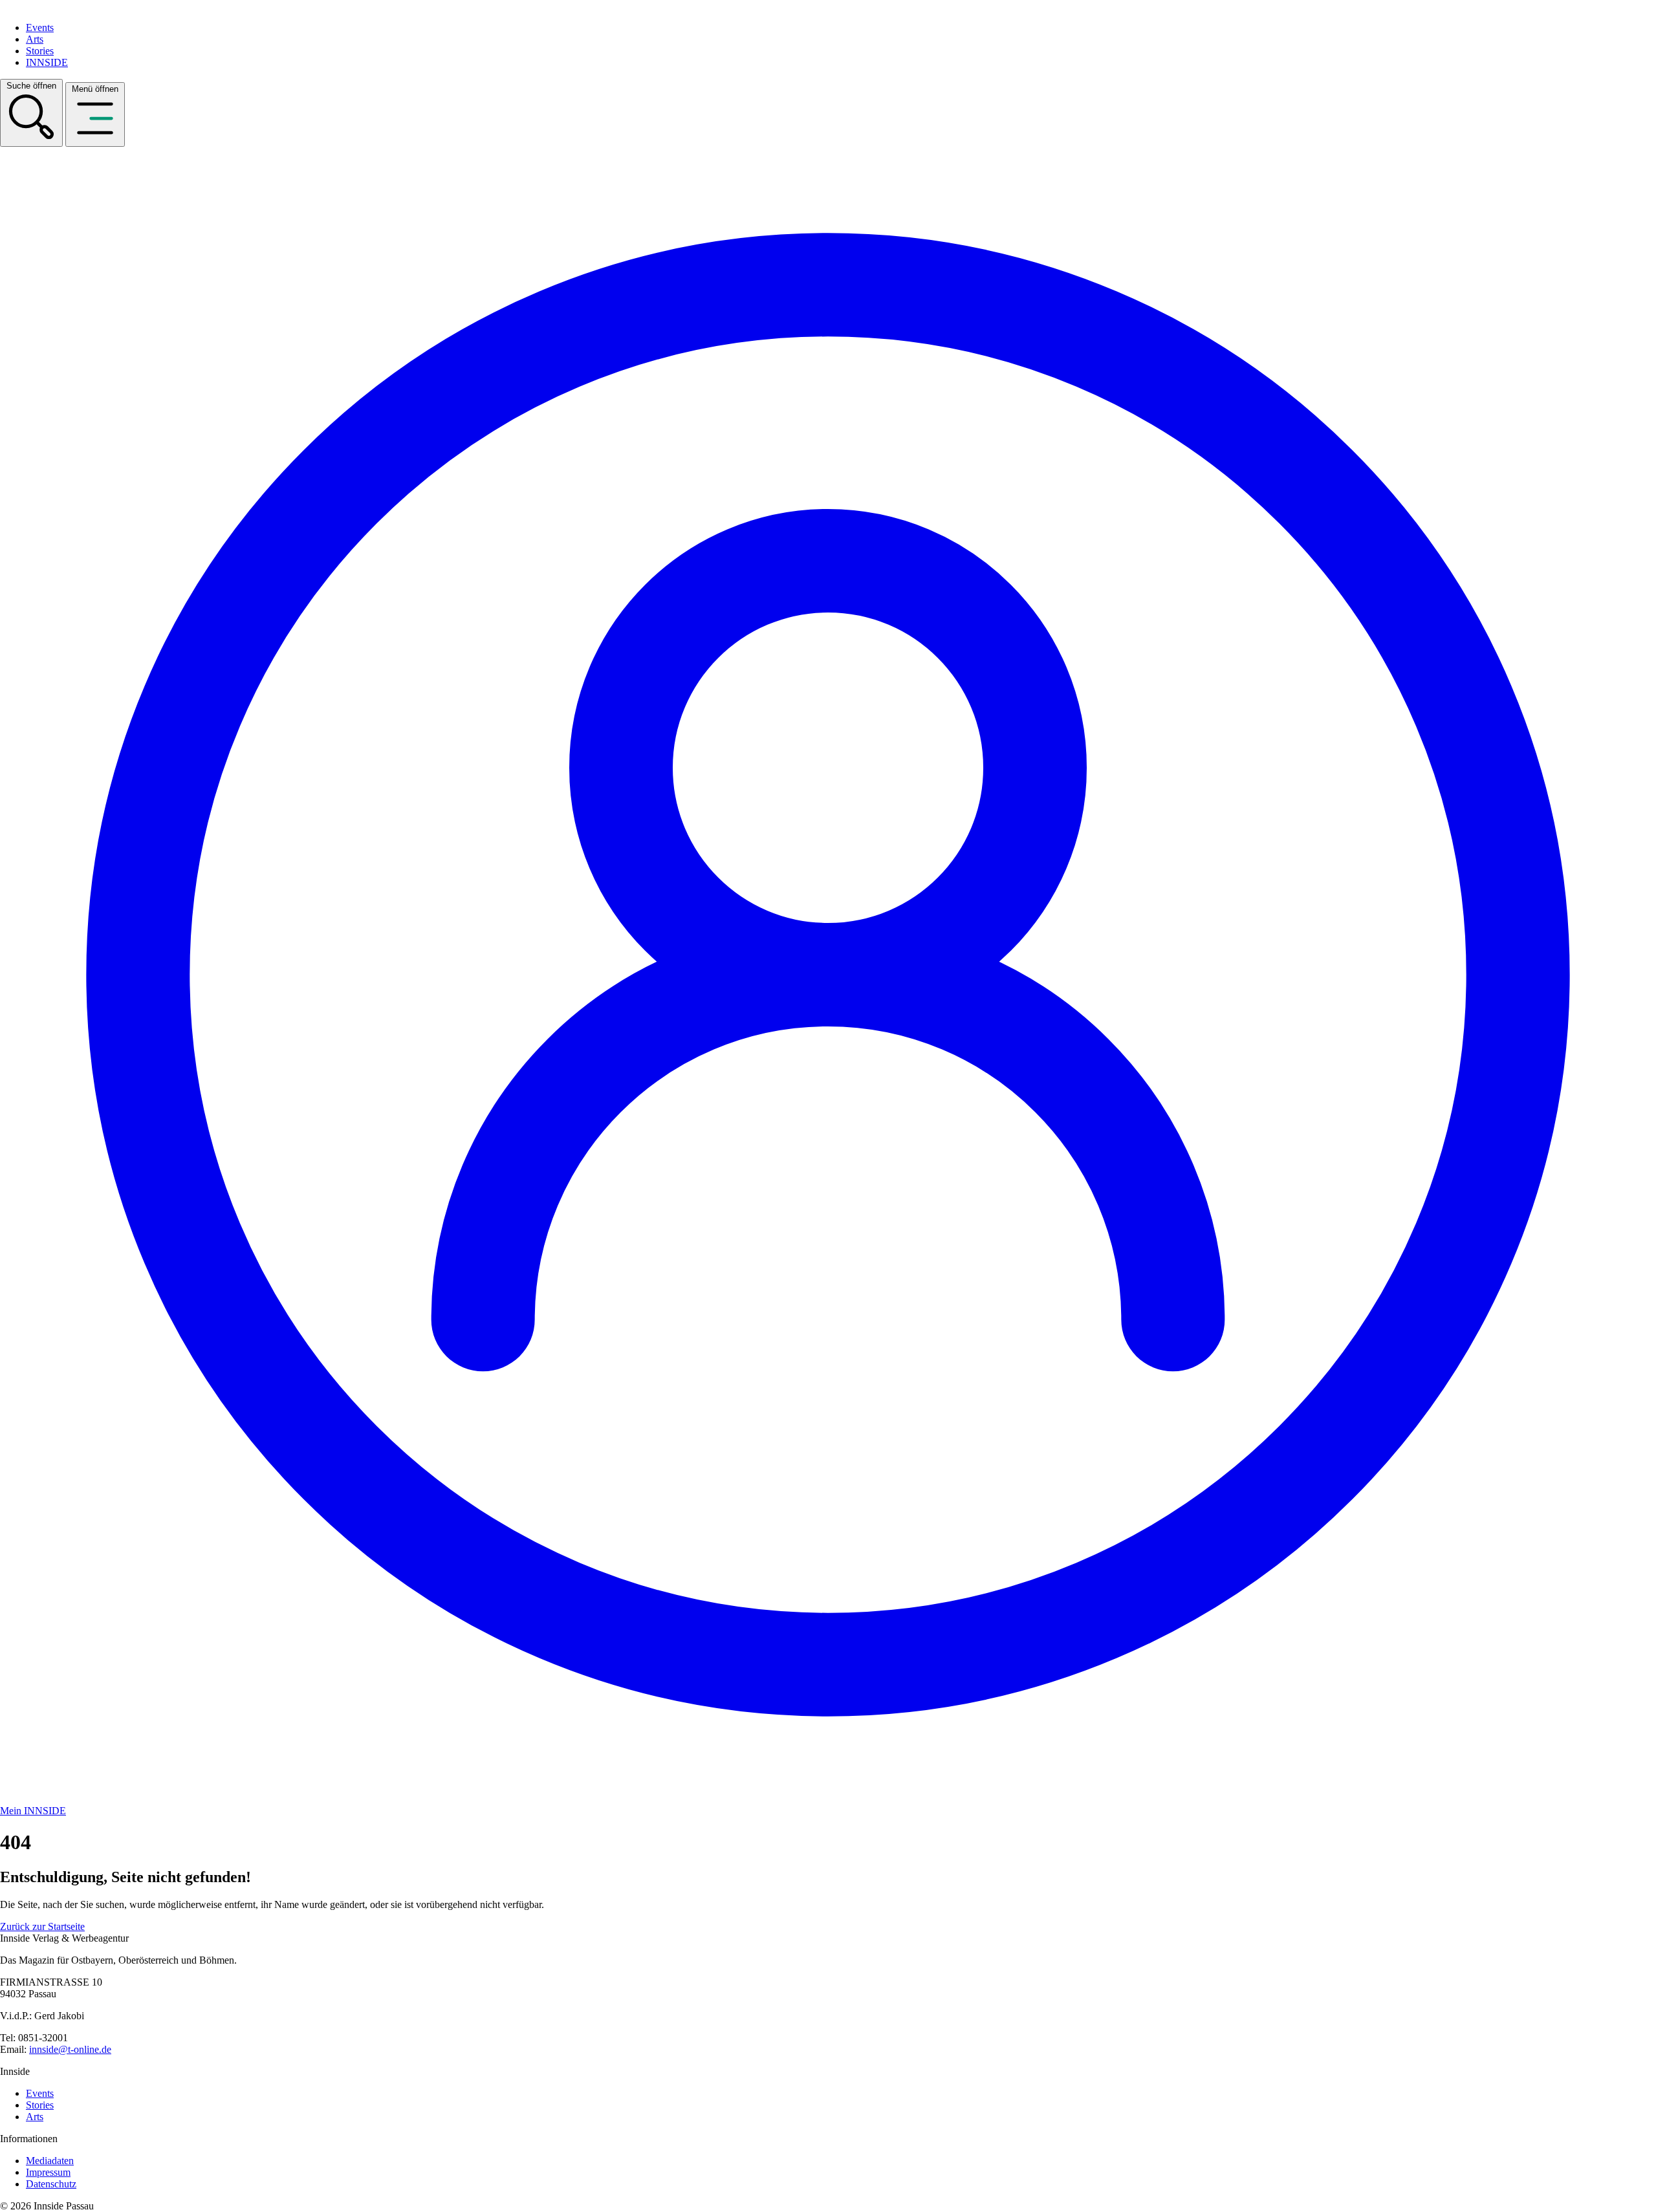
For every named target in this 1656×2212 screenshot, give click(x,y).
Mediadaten (50, 2161)
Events (40, 27)
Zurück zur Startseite (42, 1926)
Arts (35, 39)
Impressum (48, 2172)
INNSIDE (47, 62)
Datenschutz (51, 2184)
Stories (40, 51)
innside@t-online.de (70, 2049)
